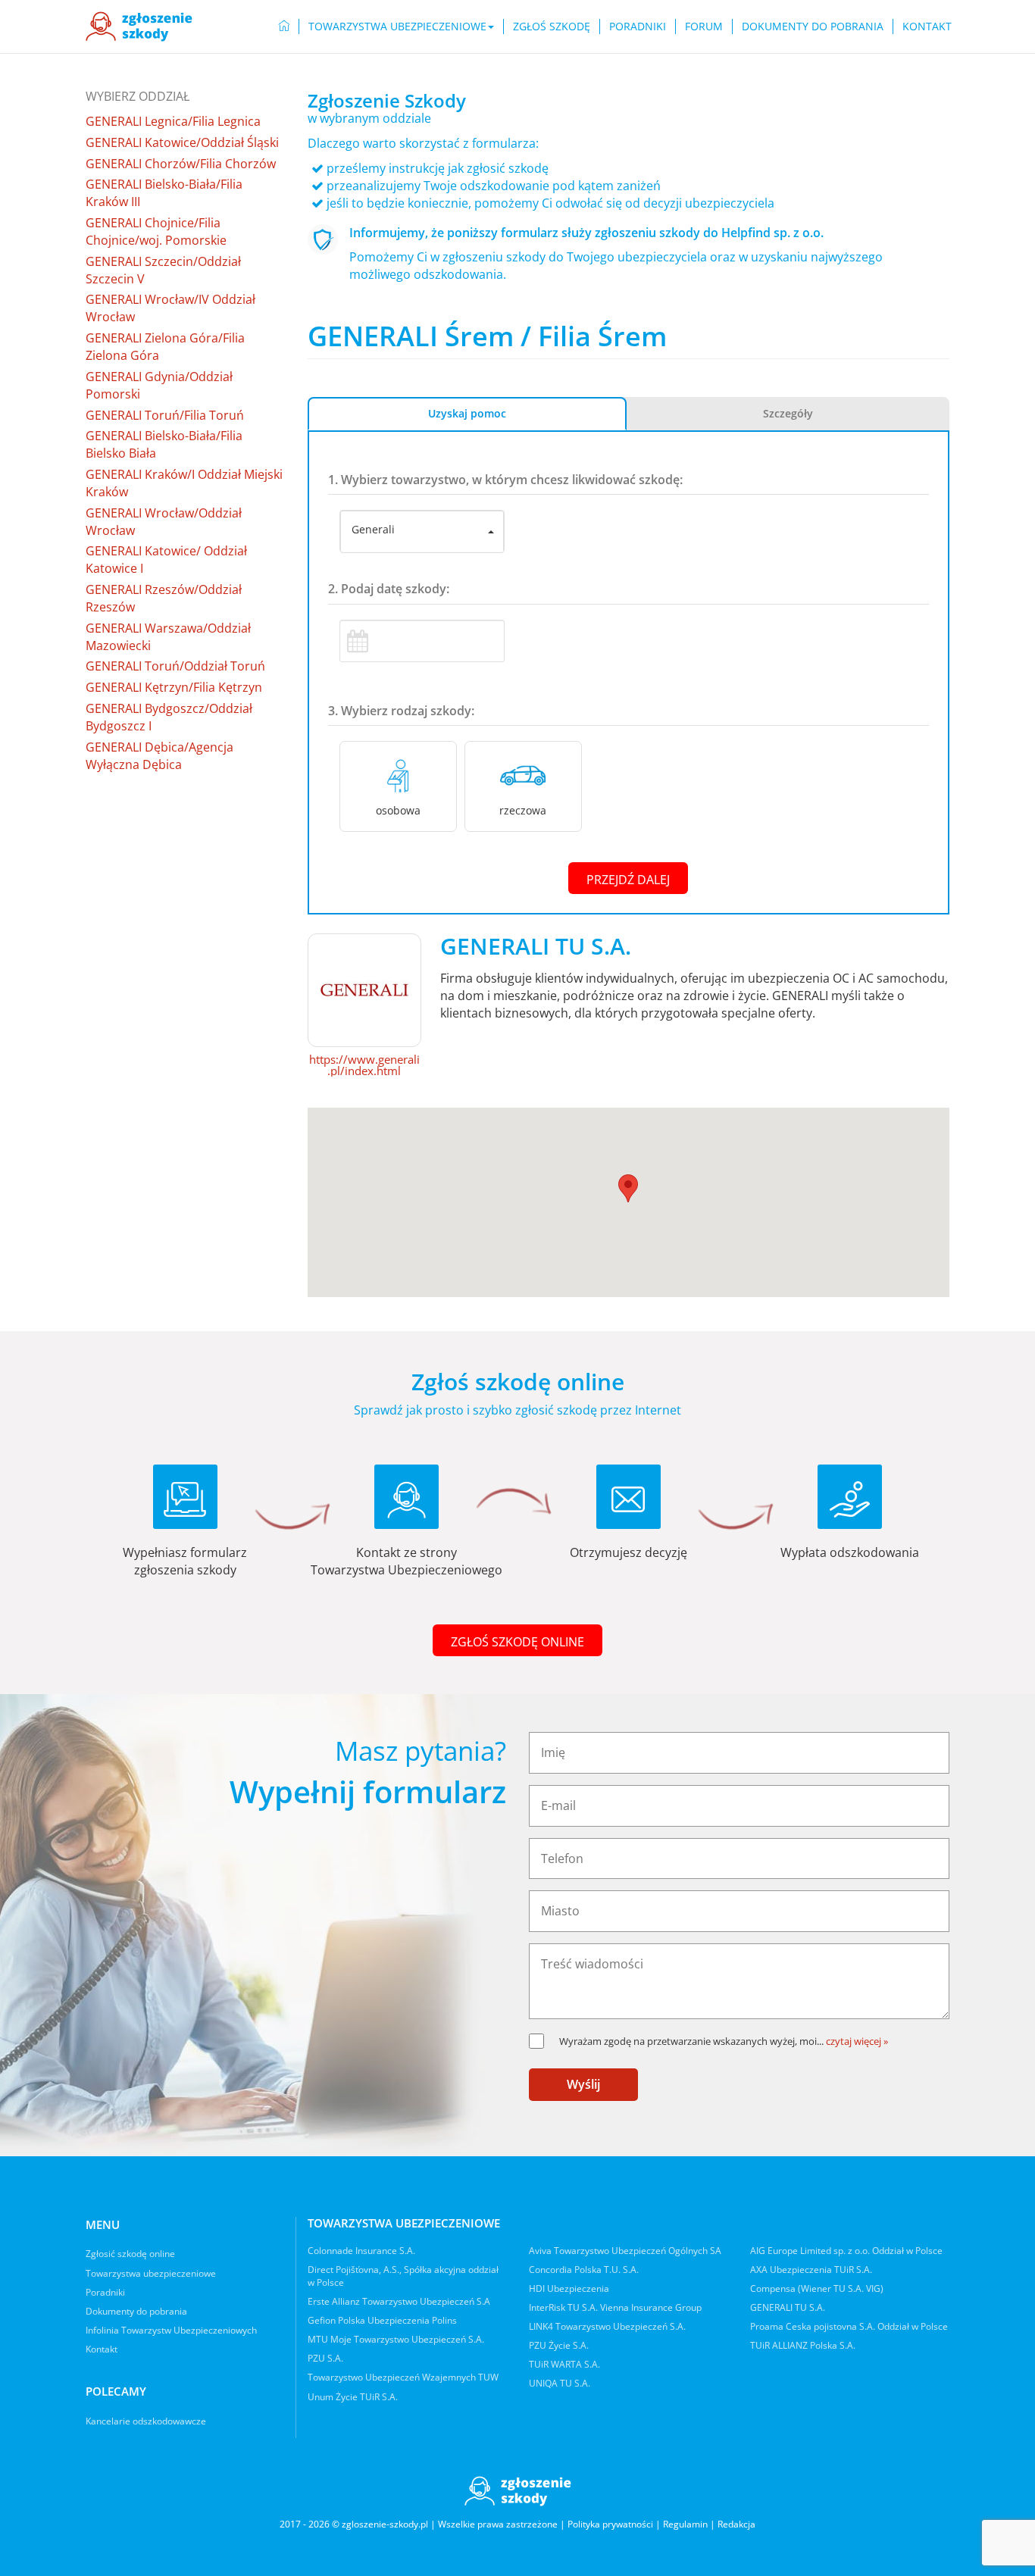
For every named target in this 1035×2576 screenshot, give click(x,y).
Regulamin (685, 2524)
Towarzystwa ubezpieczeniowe (151, 2273)
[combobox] (422, 532)
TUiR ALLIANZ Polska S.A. (803, 2345)
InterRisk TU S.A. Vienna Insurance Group (615, 2307)
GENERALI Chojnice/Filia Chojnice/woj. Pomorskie (156, 231)
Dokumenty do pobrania (813, 26)
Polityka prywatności (610, 2524)
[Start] (284, 27)
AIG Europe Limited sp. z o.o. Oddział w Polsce (846, 2251)
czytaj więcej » (857, 2041)
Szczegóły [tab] (788, 413)
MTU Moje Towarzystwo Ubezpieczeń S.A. (396, 2339)
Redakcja (736, 2524)
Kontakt (927, 26)
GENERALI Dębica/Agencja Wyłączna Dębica (159, 756)
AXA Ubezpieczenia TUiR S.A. (811, 2270)
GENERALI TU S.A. (788, 2307)
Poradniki (638, 26)
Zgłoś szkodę (552, 26)
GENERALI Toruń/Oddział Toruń (175, 666)
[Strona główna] (139, 27)
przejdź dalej (628, 880)
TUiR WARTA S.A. (564, 2364)
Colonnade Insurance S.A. (361, 2251)
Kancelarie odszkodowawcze (146, 2421)
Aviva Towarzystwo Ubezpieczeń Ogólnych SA (625, 2251)
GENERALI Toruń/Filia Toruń (165, 415)
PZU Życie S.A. (559, 2345)
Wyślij (583, 2084)
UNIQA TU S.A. (560, 2383)
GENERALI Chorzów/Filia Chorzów (181, 164)
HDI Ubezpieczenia (569, 2288)
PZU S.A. (325, 2358)
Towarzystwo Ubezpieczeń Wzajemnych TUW (403, 2377)
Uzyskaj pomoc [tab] (467, 413)
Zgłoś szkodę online (517, 1642)
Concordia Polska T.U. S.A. (584, 2270)
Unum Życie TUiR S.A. (353, 2397)
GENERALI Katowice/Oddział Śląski (182, 142)
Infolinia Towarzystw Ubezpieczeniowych (171, 2330)
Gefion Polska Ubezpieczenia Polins (382, 2320)
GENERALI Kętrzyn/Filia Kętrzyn (174, 687)
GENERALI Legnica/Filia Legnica (173, 121)
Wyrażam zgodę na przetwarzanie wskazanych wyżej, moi (691, 2041)
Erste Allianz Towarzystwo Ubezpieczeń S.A (399, 2301)
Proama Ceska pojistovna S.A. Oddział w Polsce (849, 2326)
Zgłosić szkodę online (130, 2254)
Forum (704, 26)
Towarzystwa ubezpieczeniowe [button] (397, 26)
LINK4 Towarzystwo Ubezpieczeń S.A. (607, 2326)
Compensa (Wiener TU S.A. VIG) (817, 2288)
